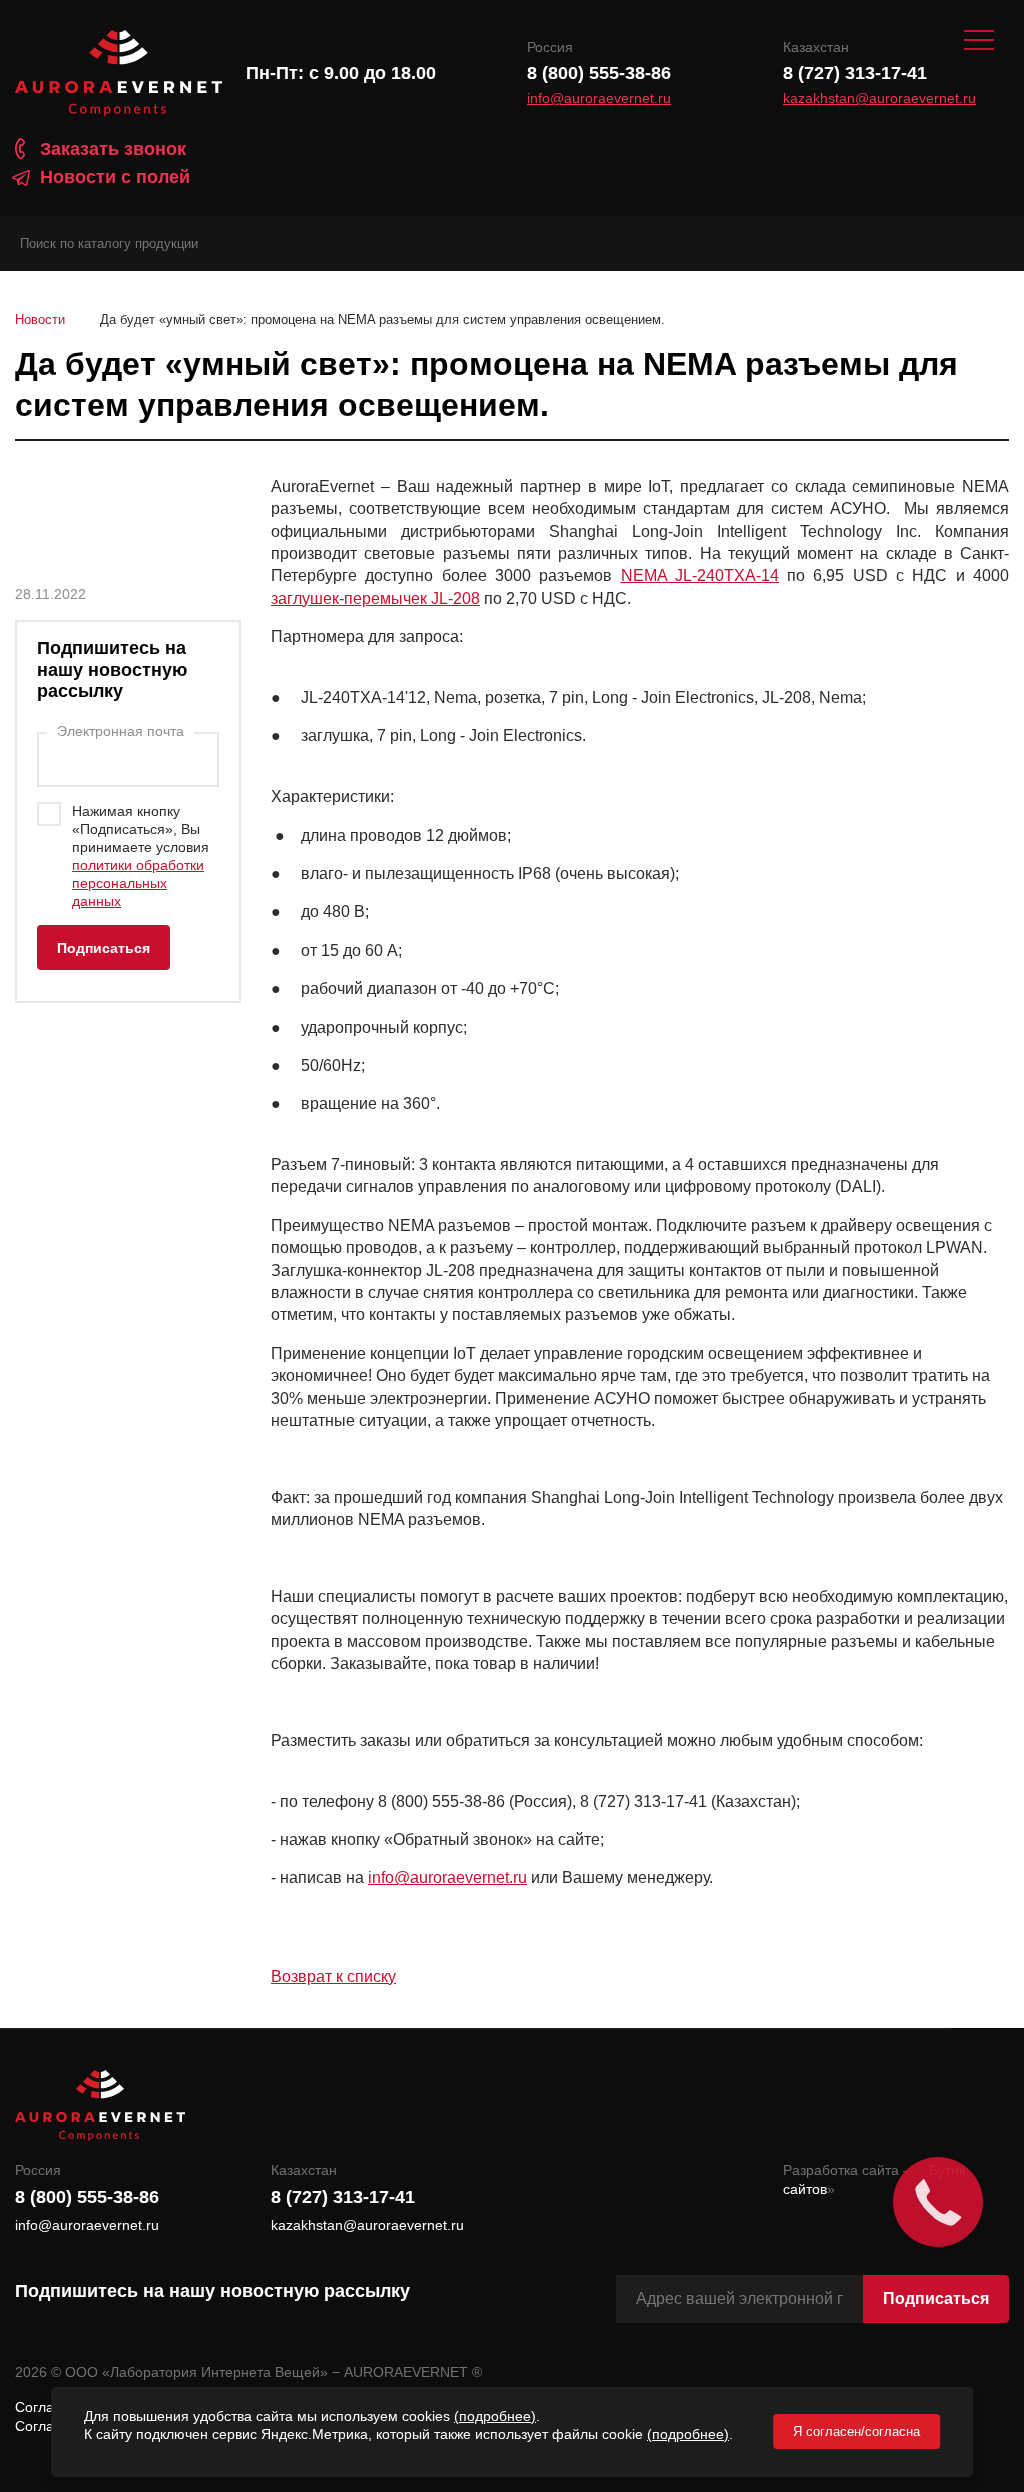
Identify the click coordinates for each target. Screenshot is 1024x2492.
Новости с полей (115, 177)
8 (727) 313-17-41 (855, 73)
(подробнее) (495, 2416)
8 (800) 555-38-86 (599, 73)
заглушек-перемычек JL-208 (375, 598)
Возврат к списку (333, 1976)
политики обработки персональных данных (138, 883)
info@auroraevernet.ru (599, 98)
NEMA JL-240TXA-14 (700, 575)
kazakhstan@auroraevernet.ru (879, 98)
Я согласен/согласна (856, 2431)
